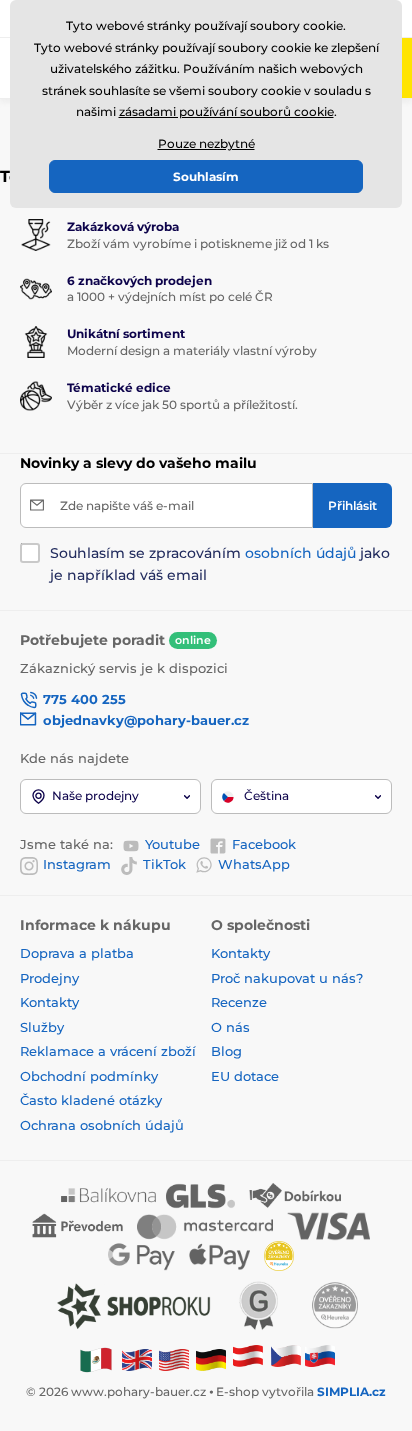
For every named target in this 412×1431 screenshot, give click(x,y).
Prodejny (49, 978)
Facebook (264, 844)
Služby (42, 1027)
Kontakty (49, 1002)
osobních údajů (300, 553)
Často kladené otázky (91, 1100)
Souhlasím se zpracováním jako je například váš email (220, 564)
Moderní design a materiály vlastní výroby (192, 350)
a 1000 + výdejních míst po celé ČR (170, 296)
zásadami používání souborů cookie (226, 111)
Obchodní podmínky (89, 1076)
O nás (230, 1027)
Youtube (172, 844)
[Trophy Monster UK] (137, 1358)
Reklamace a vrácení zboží (110, 1051)
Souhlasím (206, 176)
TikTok (164, 864)
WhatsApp (254, 864)
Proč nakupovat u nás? (287, 978)
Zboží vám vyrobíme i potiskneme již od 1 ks (198, 243)
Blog (226, 1051)
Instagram (77, 864)
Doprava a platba (77, 953)
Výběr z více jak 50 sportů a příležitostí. (182, 404)
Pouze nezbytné (206, 143)
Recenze (239, 1002)
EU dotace (245, 1076)
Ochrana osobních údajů (102, 1125)
